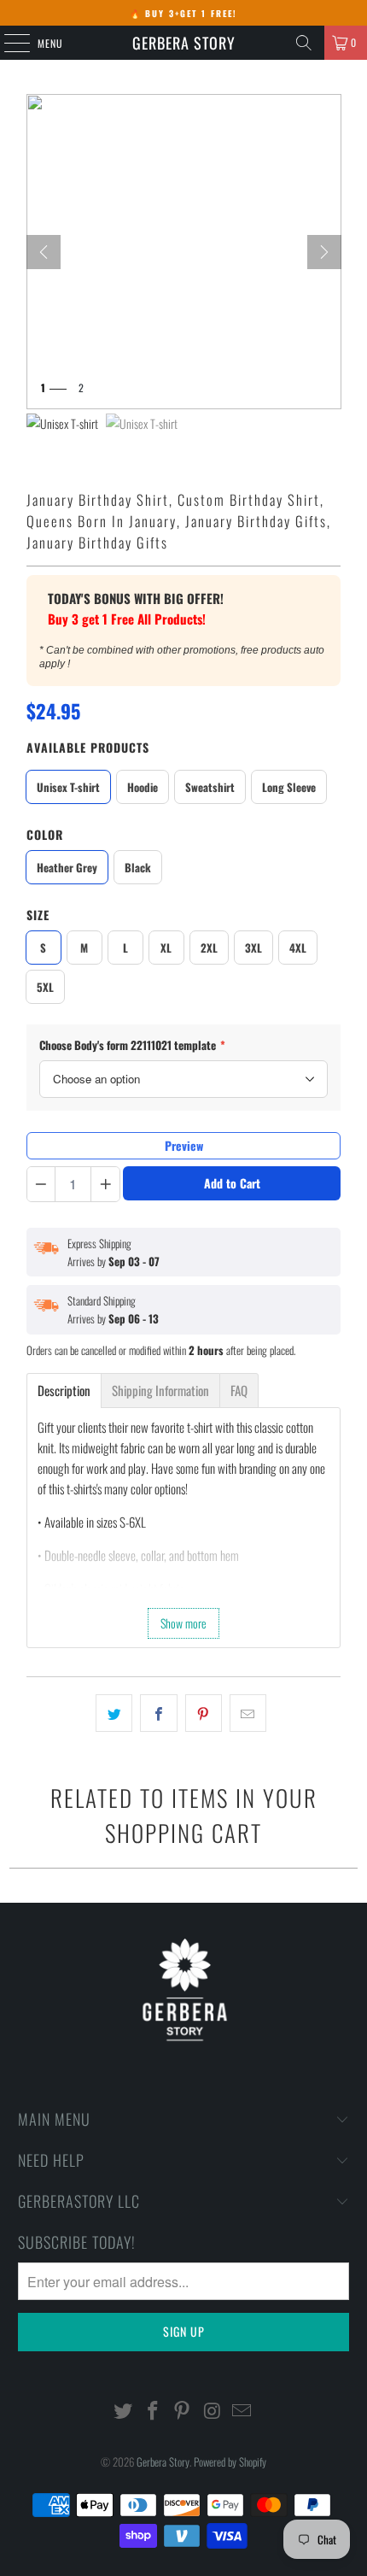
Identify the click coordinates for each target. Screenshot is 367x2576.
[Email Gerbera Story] (242, 2411)
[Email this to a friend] (248, 1713)
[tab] (64, 1391)
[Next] (324, 252)
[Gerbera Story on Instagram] (213, 2411)
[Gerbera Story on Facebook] (153, 2411)
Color (45, 834)
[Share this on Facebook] (158, 1713)
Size (38, 915)
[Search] (304, 43)
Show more (183, 1623)
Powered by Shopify (230, 2462)
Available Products (88, 747)
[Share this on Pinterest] (204, 1713)
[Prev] (44, 252)
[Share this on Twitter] (114, 1713)
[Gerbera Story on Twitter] (124, 2411)
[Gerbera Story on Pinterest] (183, 2411)
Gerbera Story (184, 43)
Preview (184, 1145)
